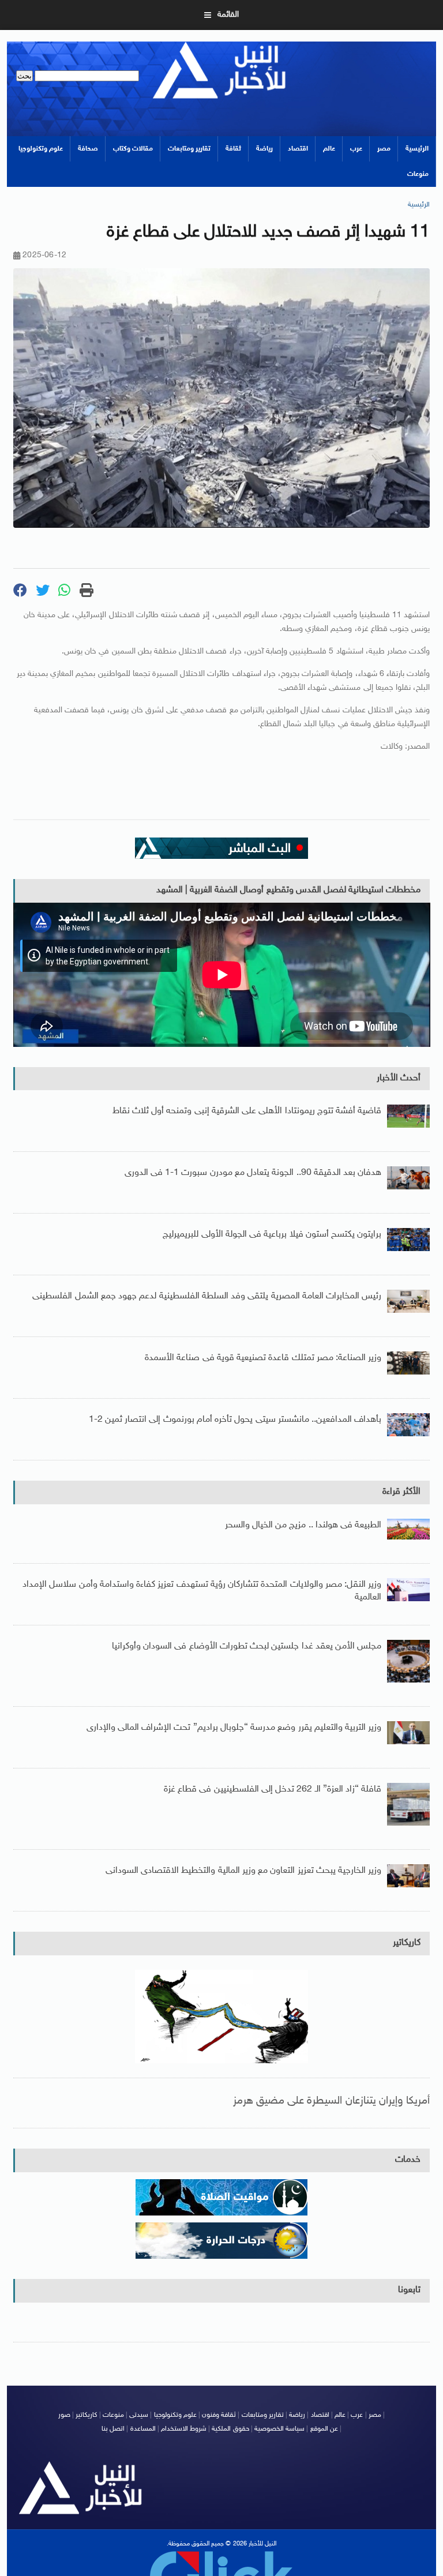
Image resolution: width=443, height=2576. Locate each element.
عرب (356, 149)
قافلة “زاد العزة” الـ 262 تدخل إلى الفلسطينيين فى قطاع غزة (273, 1790)
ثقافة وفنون (219, 2415)
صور (64, 2415)
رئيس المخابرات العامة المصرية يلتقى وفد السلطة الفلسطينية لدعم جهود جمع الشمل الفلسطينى (207, 1296)
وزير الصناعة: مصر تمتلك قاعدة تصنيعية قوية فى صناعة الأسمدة (263, 1358)
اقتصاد (298, 149)
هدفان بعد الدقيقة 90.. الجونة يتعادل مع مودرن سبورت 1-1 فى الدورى (253, 1173)
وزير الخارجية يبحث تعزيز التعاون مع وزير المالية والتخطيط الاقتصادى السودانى (243, 1871)
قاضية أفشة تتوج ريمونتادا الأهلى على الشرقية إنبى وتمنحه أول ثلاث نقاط (247, 1111)
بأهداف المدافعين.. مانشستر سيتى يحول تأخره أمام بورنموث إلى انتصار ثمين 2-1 (235, 1420)
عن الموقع (324, 2429)
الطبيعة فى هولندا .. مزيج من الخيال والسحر (303, 1525)
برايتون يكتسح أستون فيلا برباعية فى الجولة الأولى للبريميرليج (272, 1235)
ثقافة (233, 149)
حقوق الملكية (230, 2429)
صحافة (88, 149)
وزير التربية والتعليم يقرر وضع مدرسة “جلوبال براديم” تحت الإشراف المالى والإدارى (234, 1728)
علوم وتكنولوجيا (41, 149)
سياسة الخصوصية (279, 2429)
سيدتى (139, 2415)
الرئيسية (417, 149)
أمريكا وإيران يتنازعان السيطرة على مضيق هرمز (332, 2101)
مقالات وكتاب (133, 149)
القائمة (228, 15)
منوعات (418, 174)
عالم (329, 149)
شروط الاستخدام (184, 2429)
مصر (384, 149)
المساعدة (143, 2429)
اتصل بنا (113, 2429)
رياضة (264, 149)
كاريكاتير (407, 1943)
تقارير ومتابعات (189, 149)
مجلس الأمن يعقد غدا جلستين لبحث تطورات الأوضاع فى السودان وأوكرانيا (247, 1646)
